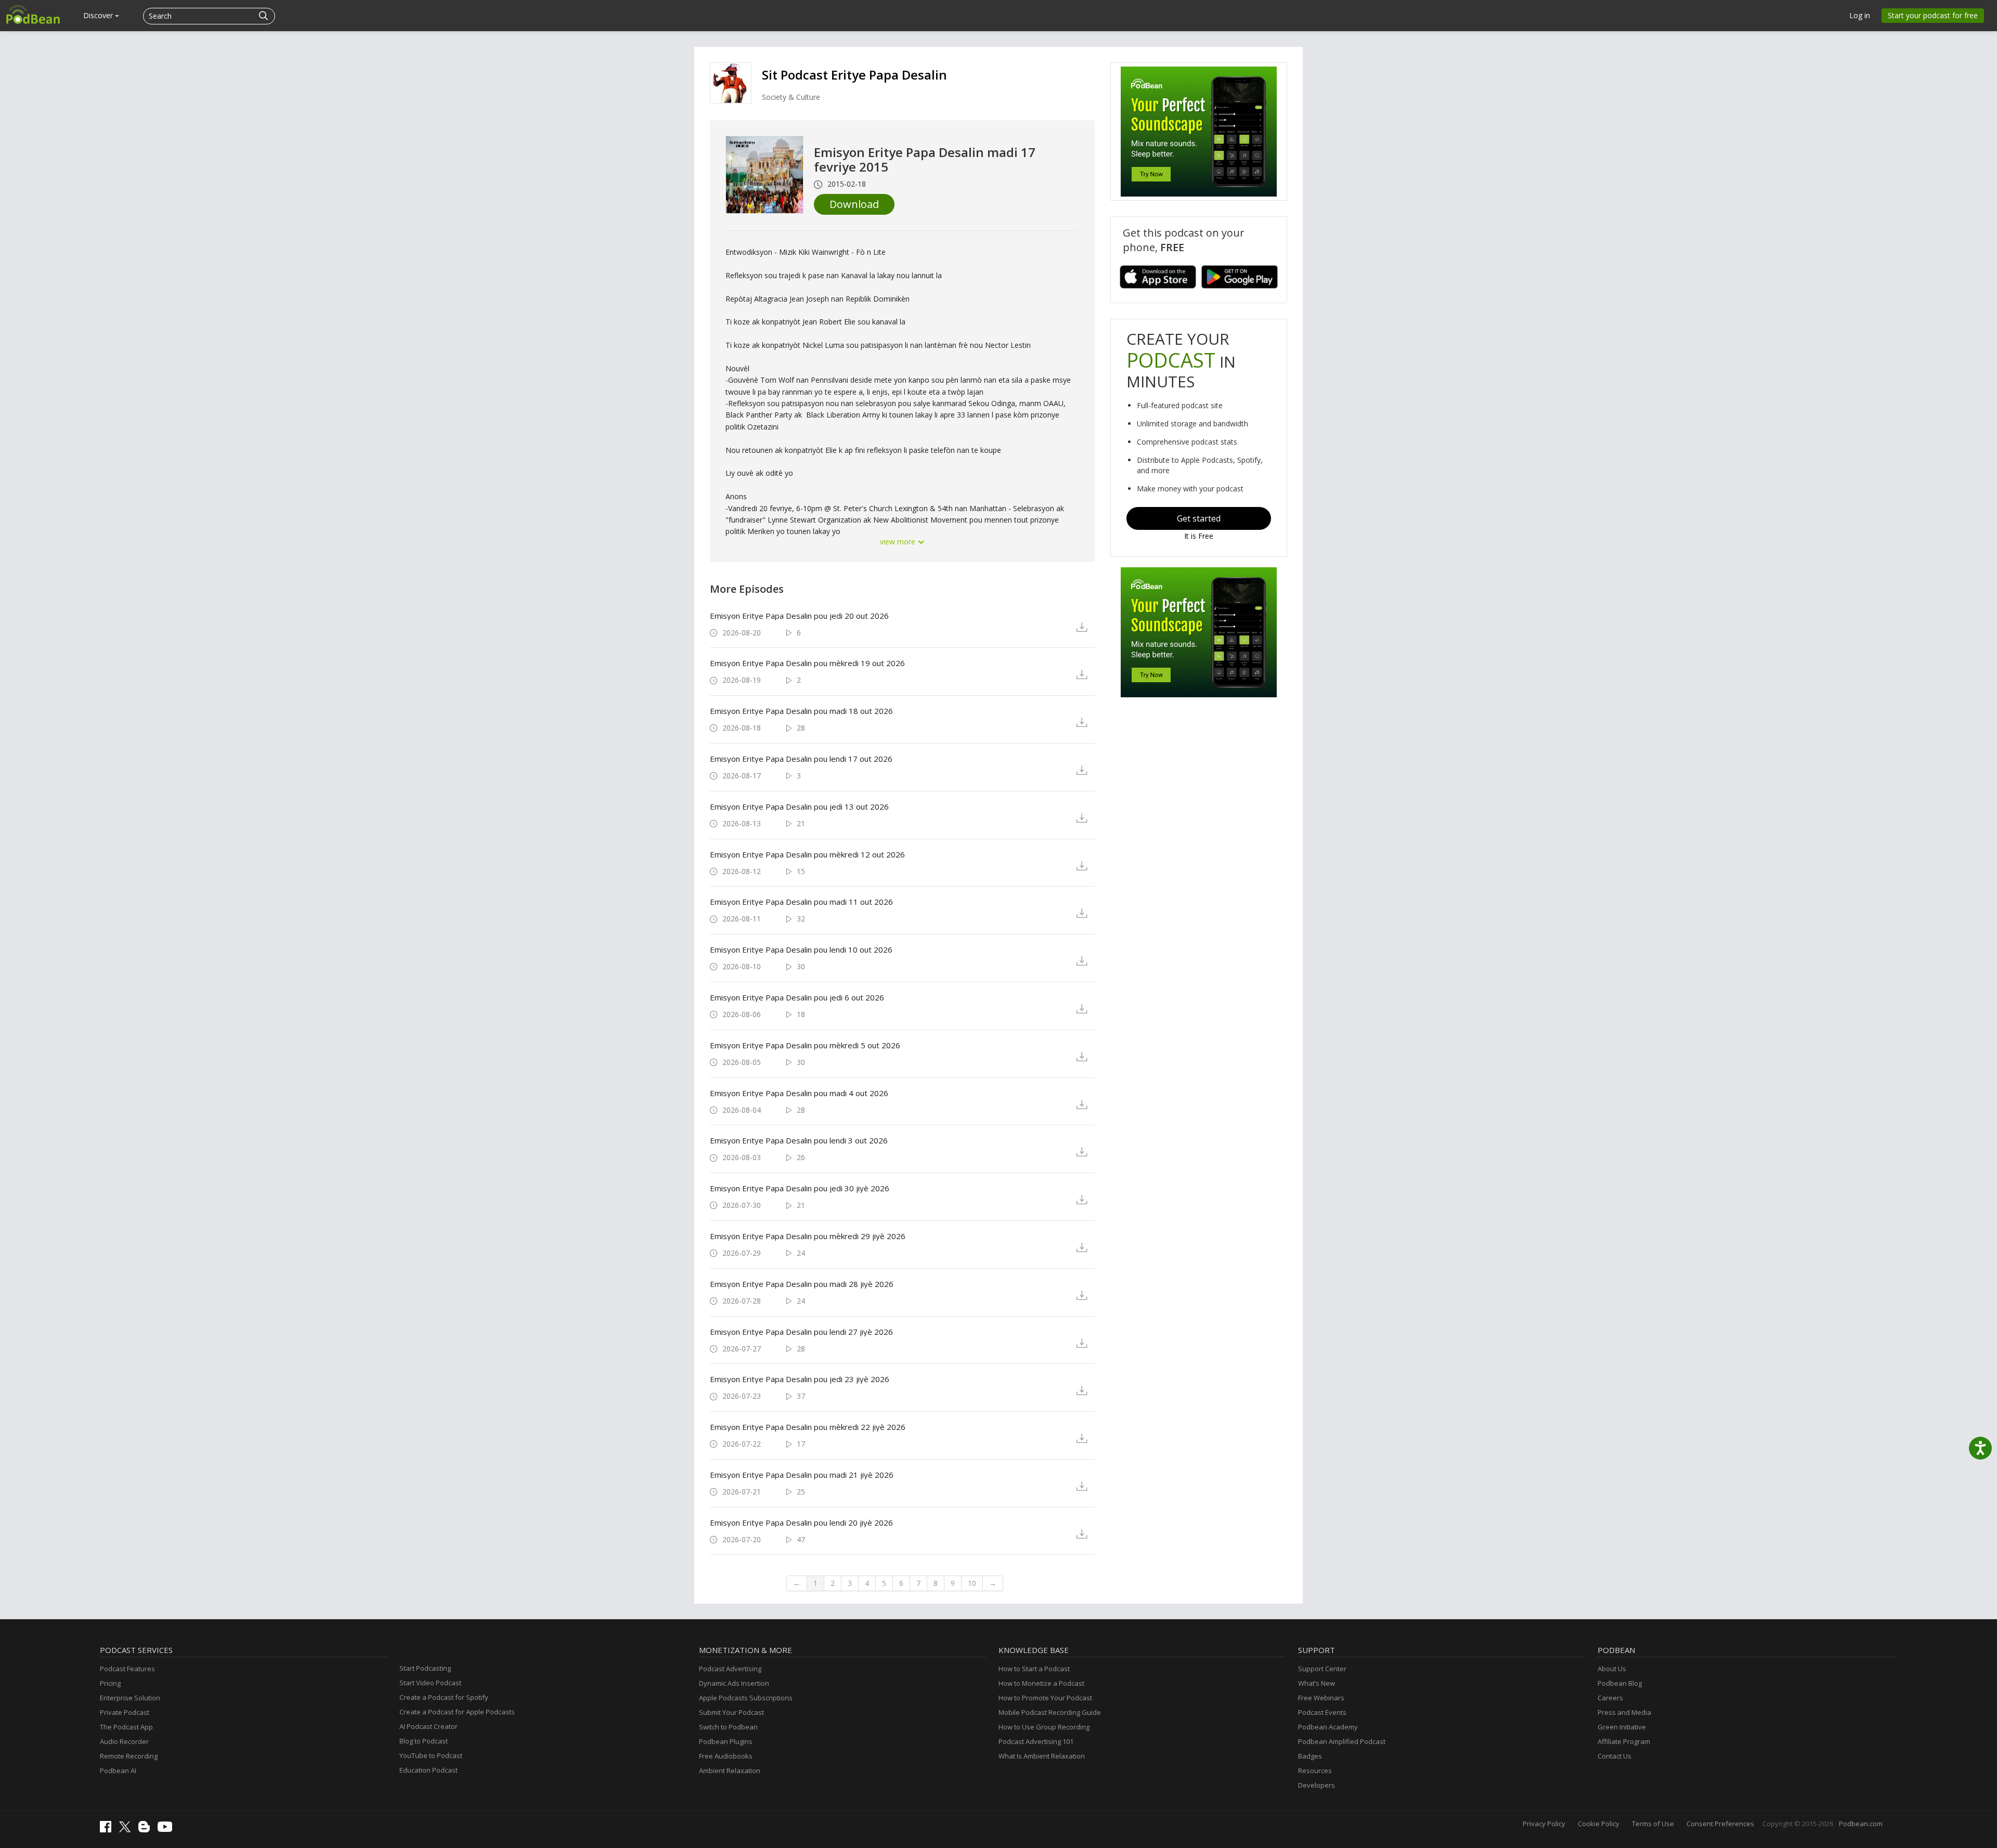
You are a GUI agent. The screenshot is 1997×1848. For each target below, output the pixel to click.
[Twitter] (127, 1830)
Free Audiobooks (726, 1756)
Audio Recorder (124, 1741)
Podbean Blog (1620, 1683)
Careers (1610, 1698)
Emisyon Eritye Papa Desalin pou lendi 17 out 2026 (801, 759)
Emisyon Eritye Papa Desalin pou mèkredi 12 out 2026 (807, 854)
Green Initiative (1622, 1727)
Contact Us (1615, 1756)
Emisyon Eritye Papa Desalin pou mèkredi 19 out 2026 (807, 663)
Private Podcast (125, 1712)
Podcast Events (1322, 1712)
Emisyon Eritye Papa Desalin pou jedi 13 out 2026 (799, 806)
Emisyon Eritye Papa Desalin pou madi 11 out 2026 (801, 902)
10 (972, 1583)
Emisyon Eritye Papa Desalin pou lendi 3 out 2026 (799, 1140)
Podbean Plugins (726, 1741)
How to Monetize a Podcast (1041, 1683)
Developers (1317, 1785)
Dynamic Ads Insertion (734, 1683)
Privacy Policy (1544, 1824)
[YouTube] (167, 1829)
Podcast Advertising (730, 1669)
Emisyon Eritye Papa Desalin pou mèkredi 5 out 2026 (805, 1045)
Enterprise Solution (130, 1698)
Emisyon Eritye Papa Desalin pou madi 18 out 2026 (801, 711)
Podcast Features (127, 1669)
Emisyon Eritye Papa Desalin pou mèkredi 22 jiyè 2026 (808, 1427)
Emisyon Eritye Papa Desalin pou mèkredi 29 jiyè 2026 (808, 1236)
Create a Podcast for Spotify (444, 1697)
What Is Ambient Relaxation (1042, 1756)
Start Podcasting (425, 1668)
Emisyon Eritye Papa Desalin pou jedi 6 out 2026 (797, 997)
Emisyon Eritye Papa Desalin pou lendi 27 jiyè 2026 (801, 1332)
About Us (1612, 1669)
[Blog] (147, 1830)
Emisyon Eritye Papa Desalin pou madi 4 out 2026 (799, 1093)
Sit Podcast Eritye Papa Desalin (854, 75)
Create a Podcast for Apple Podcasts (457, 1712)
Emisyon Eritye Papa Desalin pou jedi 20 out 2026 (799, 616)
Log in (1860, 15)
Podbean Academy (1328, 1727)
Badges (1310, 1756)
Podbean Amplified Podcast (1342, 1741)
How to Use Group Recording (1044, 1727)
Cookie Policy (1599, 1824)
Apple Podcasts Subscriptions (746, 1698)
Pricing (110, 1683)
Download (854, 204)
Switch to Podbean (728, 1727)
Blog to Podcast (424, 1741)
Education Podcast (429, 1770)
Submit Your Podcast (731, 1712)
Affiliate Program (1624, 1741)
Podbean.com (1861, 1824)
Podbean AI (118, 1771)
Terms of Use (1653, 1824)
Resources (1315, 1771)
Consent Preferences (1720, 1824)
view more (899, 542)
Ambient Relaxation (730, 1771)
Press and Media (1624, 1712)
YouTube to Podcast (431, 1755)
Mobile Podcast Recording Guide (1050, 1712)
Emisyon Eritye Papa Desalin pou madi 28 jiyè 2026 (802, 1284)
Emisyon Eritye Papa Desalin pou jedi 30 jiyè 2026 (800, 1188)
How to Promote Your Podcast (1045, 1698)
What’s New (1317, 1683)
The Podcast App (126, 1727)
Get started (1199, 518)
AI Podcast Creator (429, 1726)
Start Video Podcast (430, 1683)
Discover (99, 15)
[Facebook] (108, 1830)
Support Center (1322, 1669)
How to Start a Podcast (1034, 1669)
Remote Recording (129, 1756)
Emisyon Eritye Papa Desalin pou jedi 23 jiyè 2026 (800, 1379)
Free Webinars (1321, 1698)
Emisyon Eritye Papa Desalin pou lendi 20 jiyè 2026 (801, 1522)
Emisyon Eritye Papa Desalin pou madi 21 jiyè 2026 (802, 1475)
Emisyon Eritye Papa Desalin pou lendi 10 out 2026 (801, 949)
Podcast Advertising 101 (1036, 1741)
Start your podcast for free (1933, 15)
